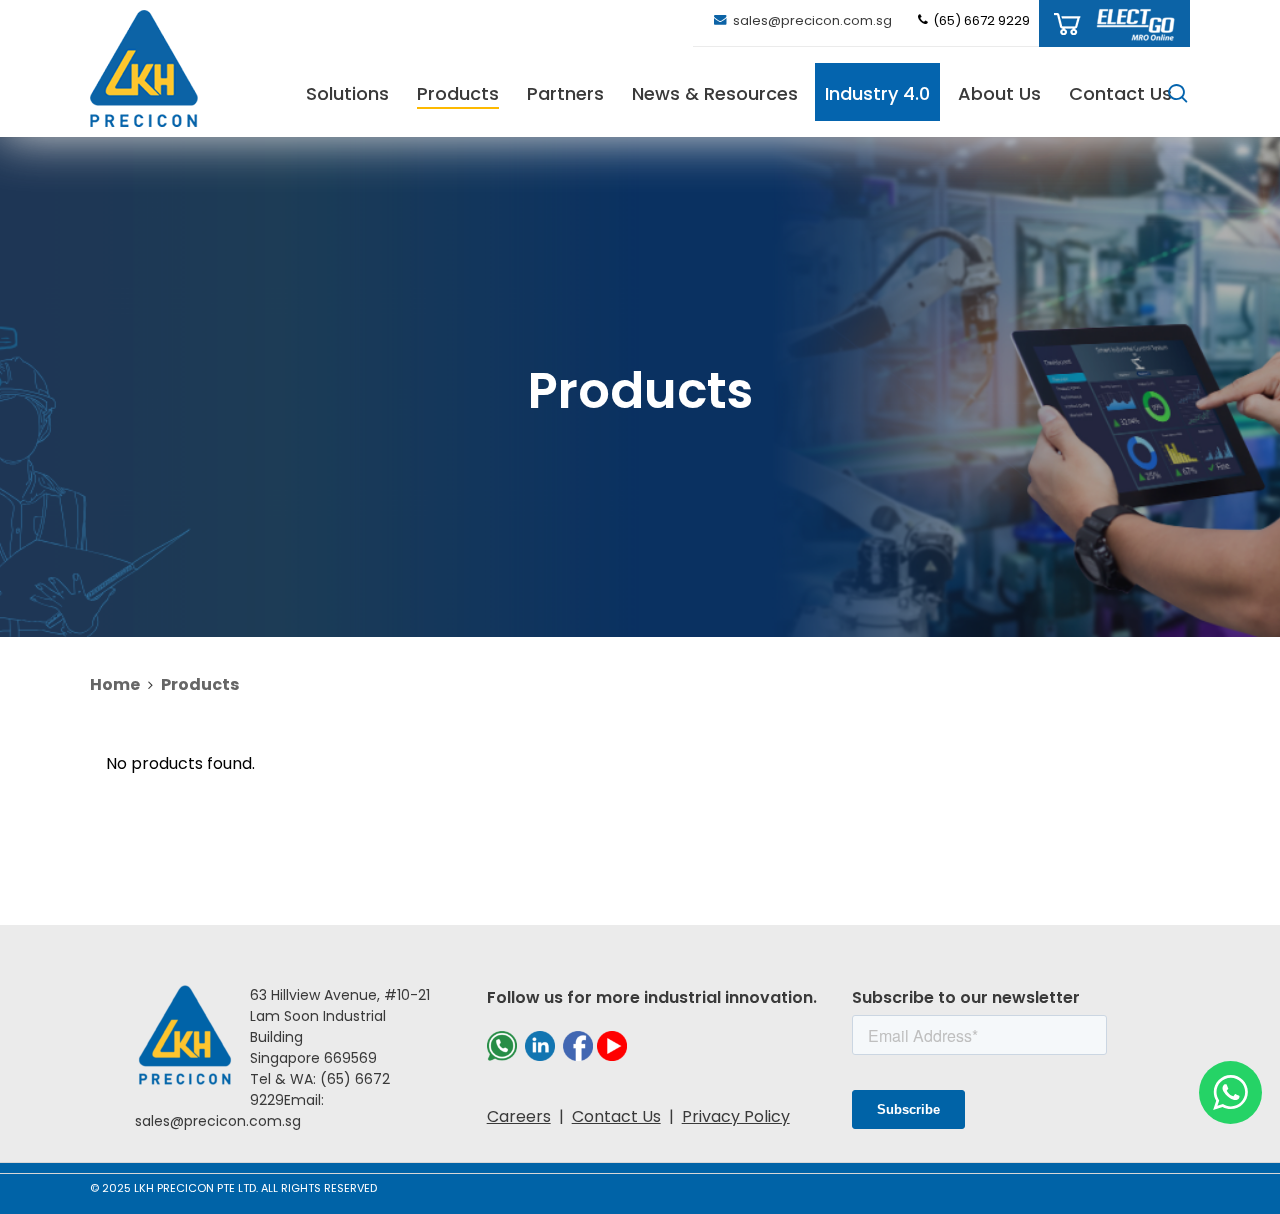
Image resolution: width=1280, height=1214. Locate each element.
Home (115, 684)
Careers (519, 1116)
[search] (1178, 93)
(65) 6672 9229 (980, 20)
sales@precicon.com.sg (811, 20)
